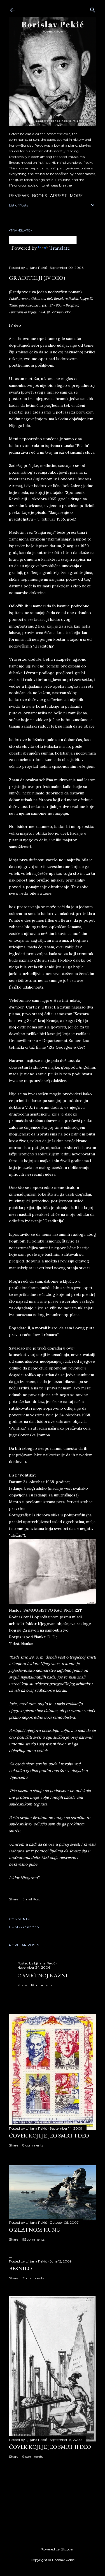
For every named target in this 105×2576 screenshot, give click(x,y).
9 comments (33, 2456)
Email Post (31, 1899)
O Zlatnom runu (35, 2230)
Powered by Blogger (57, 2549)
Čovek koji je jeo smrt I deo (49, 2136)
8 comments (33, 2145)
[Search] (93, 9)
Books (39, 196)
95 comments (33, 2239)
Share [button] (14, 1899)
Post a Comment (25, 1927)
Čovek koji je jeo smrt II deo (50, 2447)
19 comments (42, 1985)
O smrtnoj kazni (42, 1975)
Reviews (19, 196)
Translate (60, 248)
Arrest (58, 196)
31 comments (33, 2278)
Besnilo (20, 2268)
